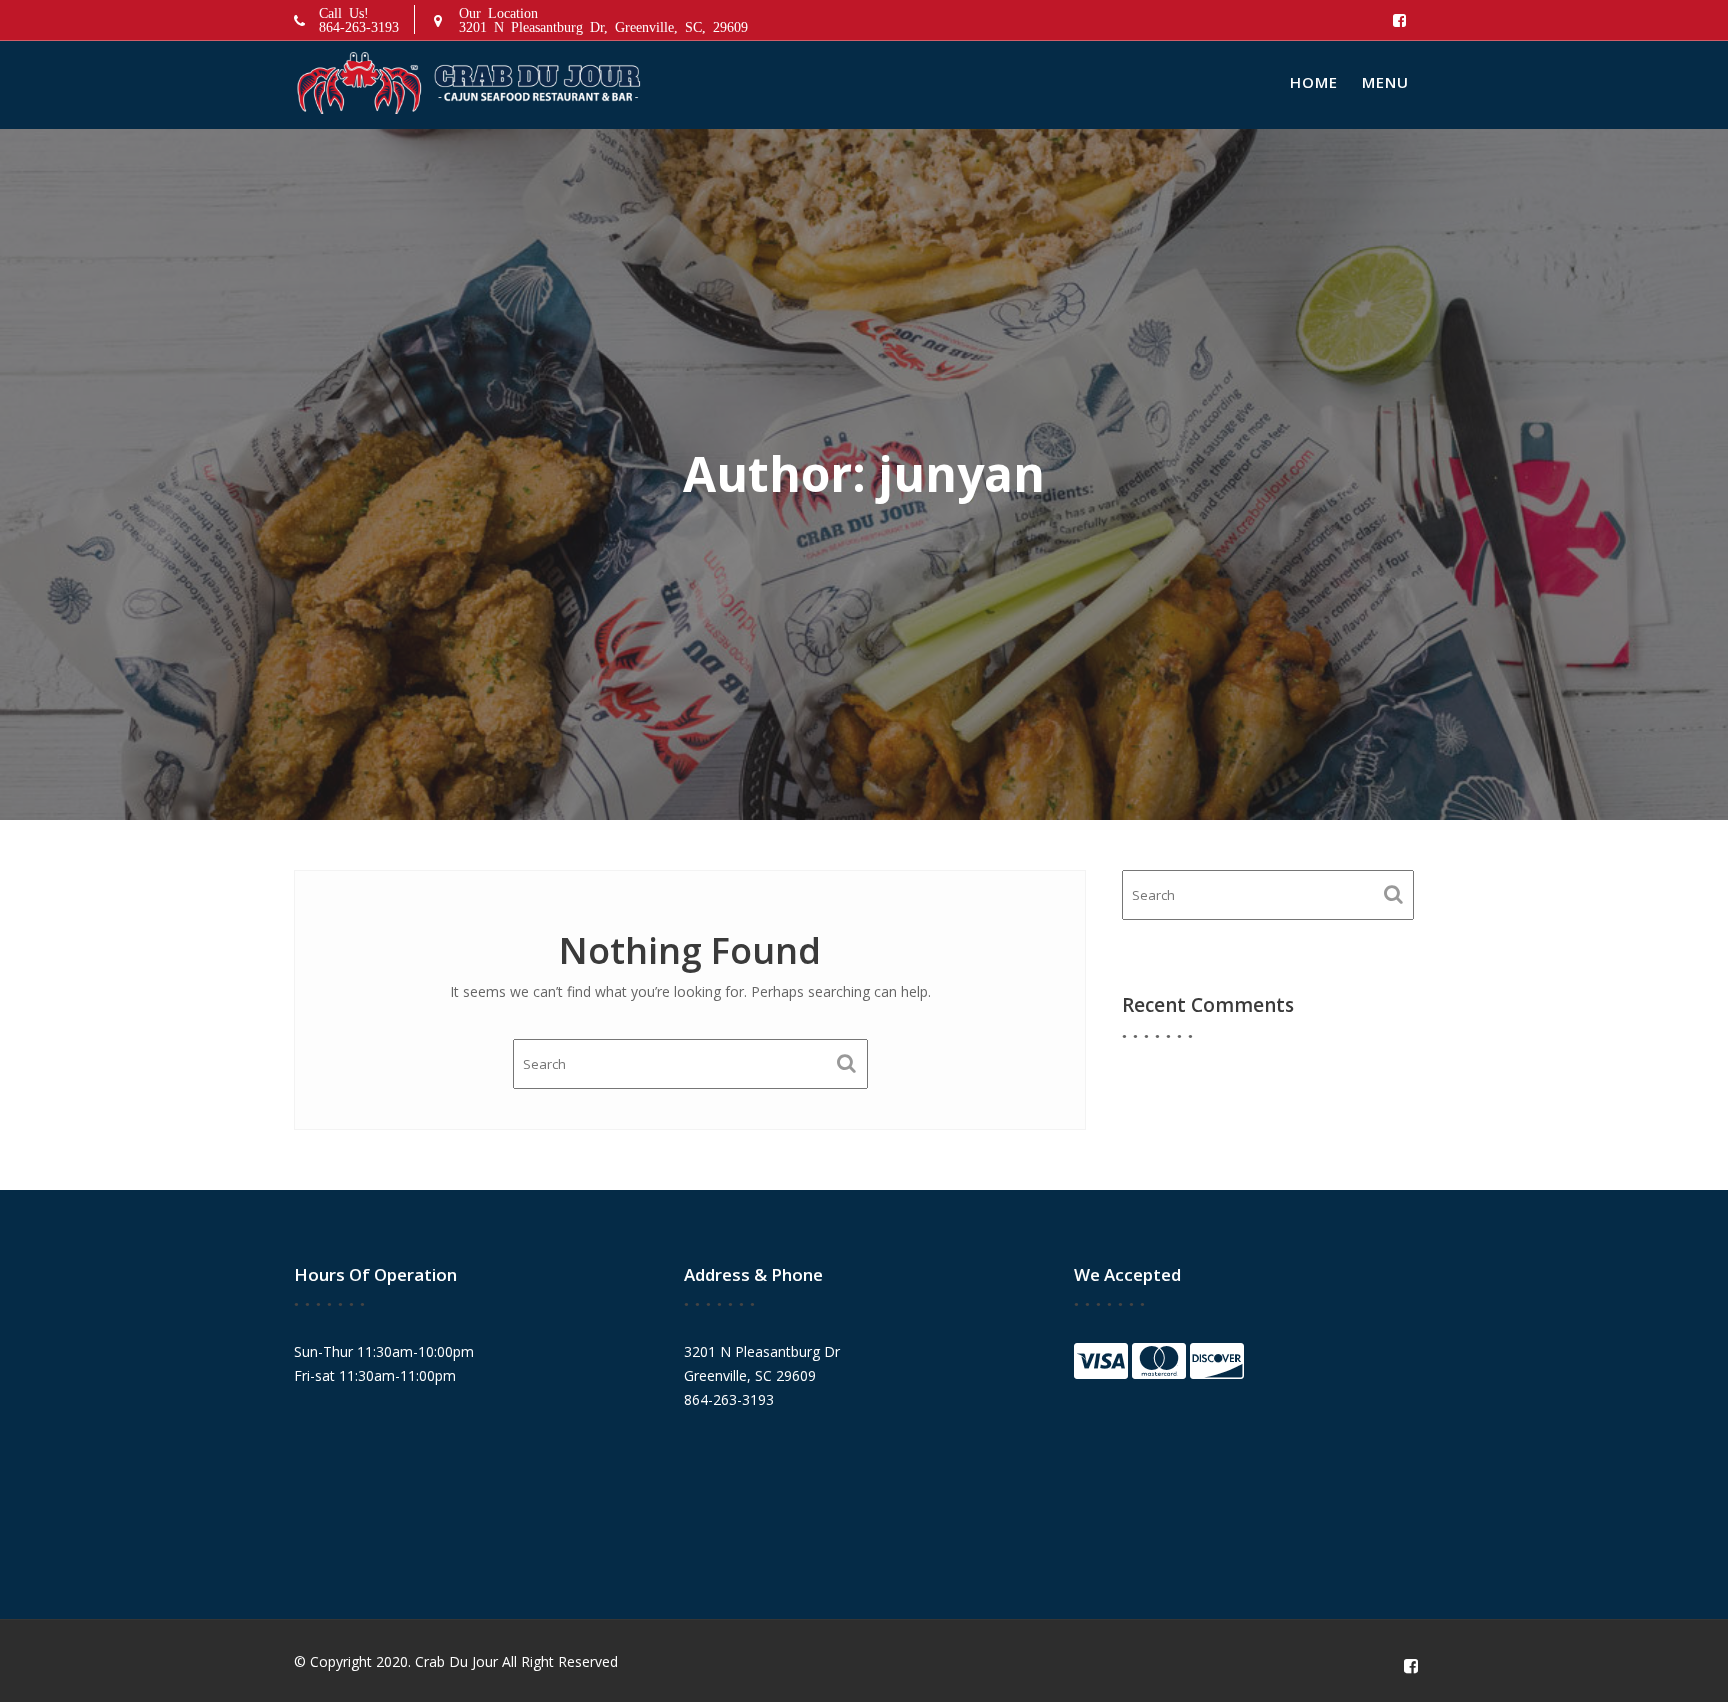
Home (1314, 82)
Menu (1385, 82)
